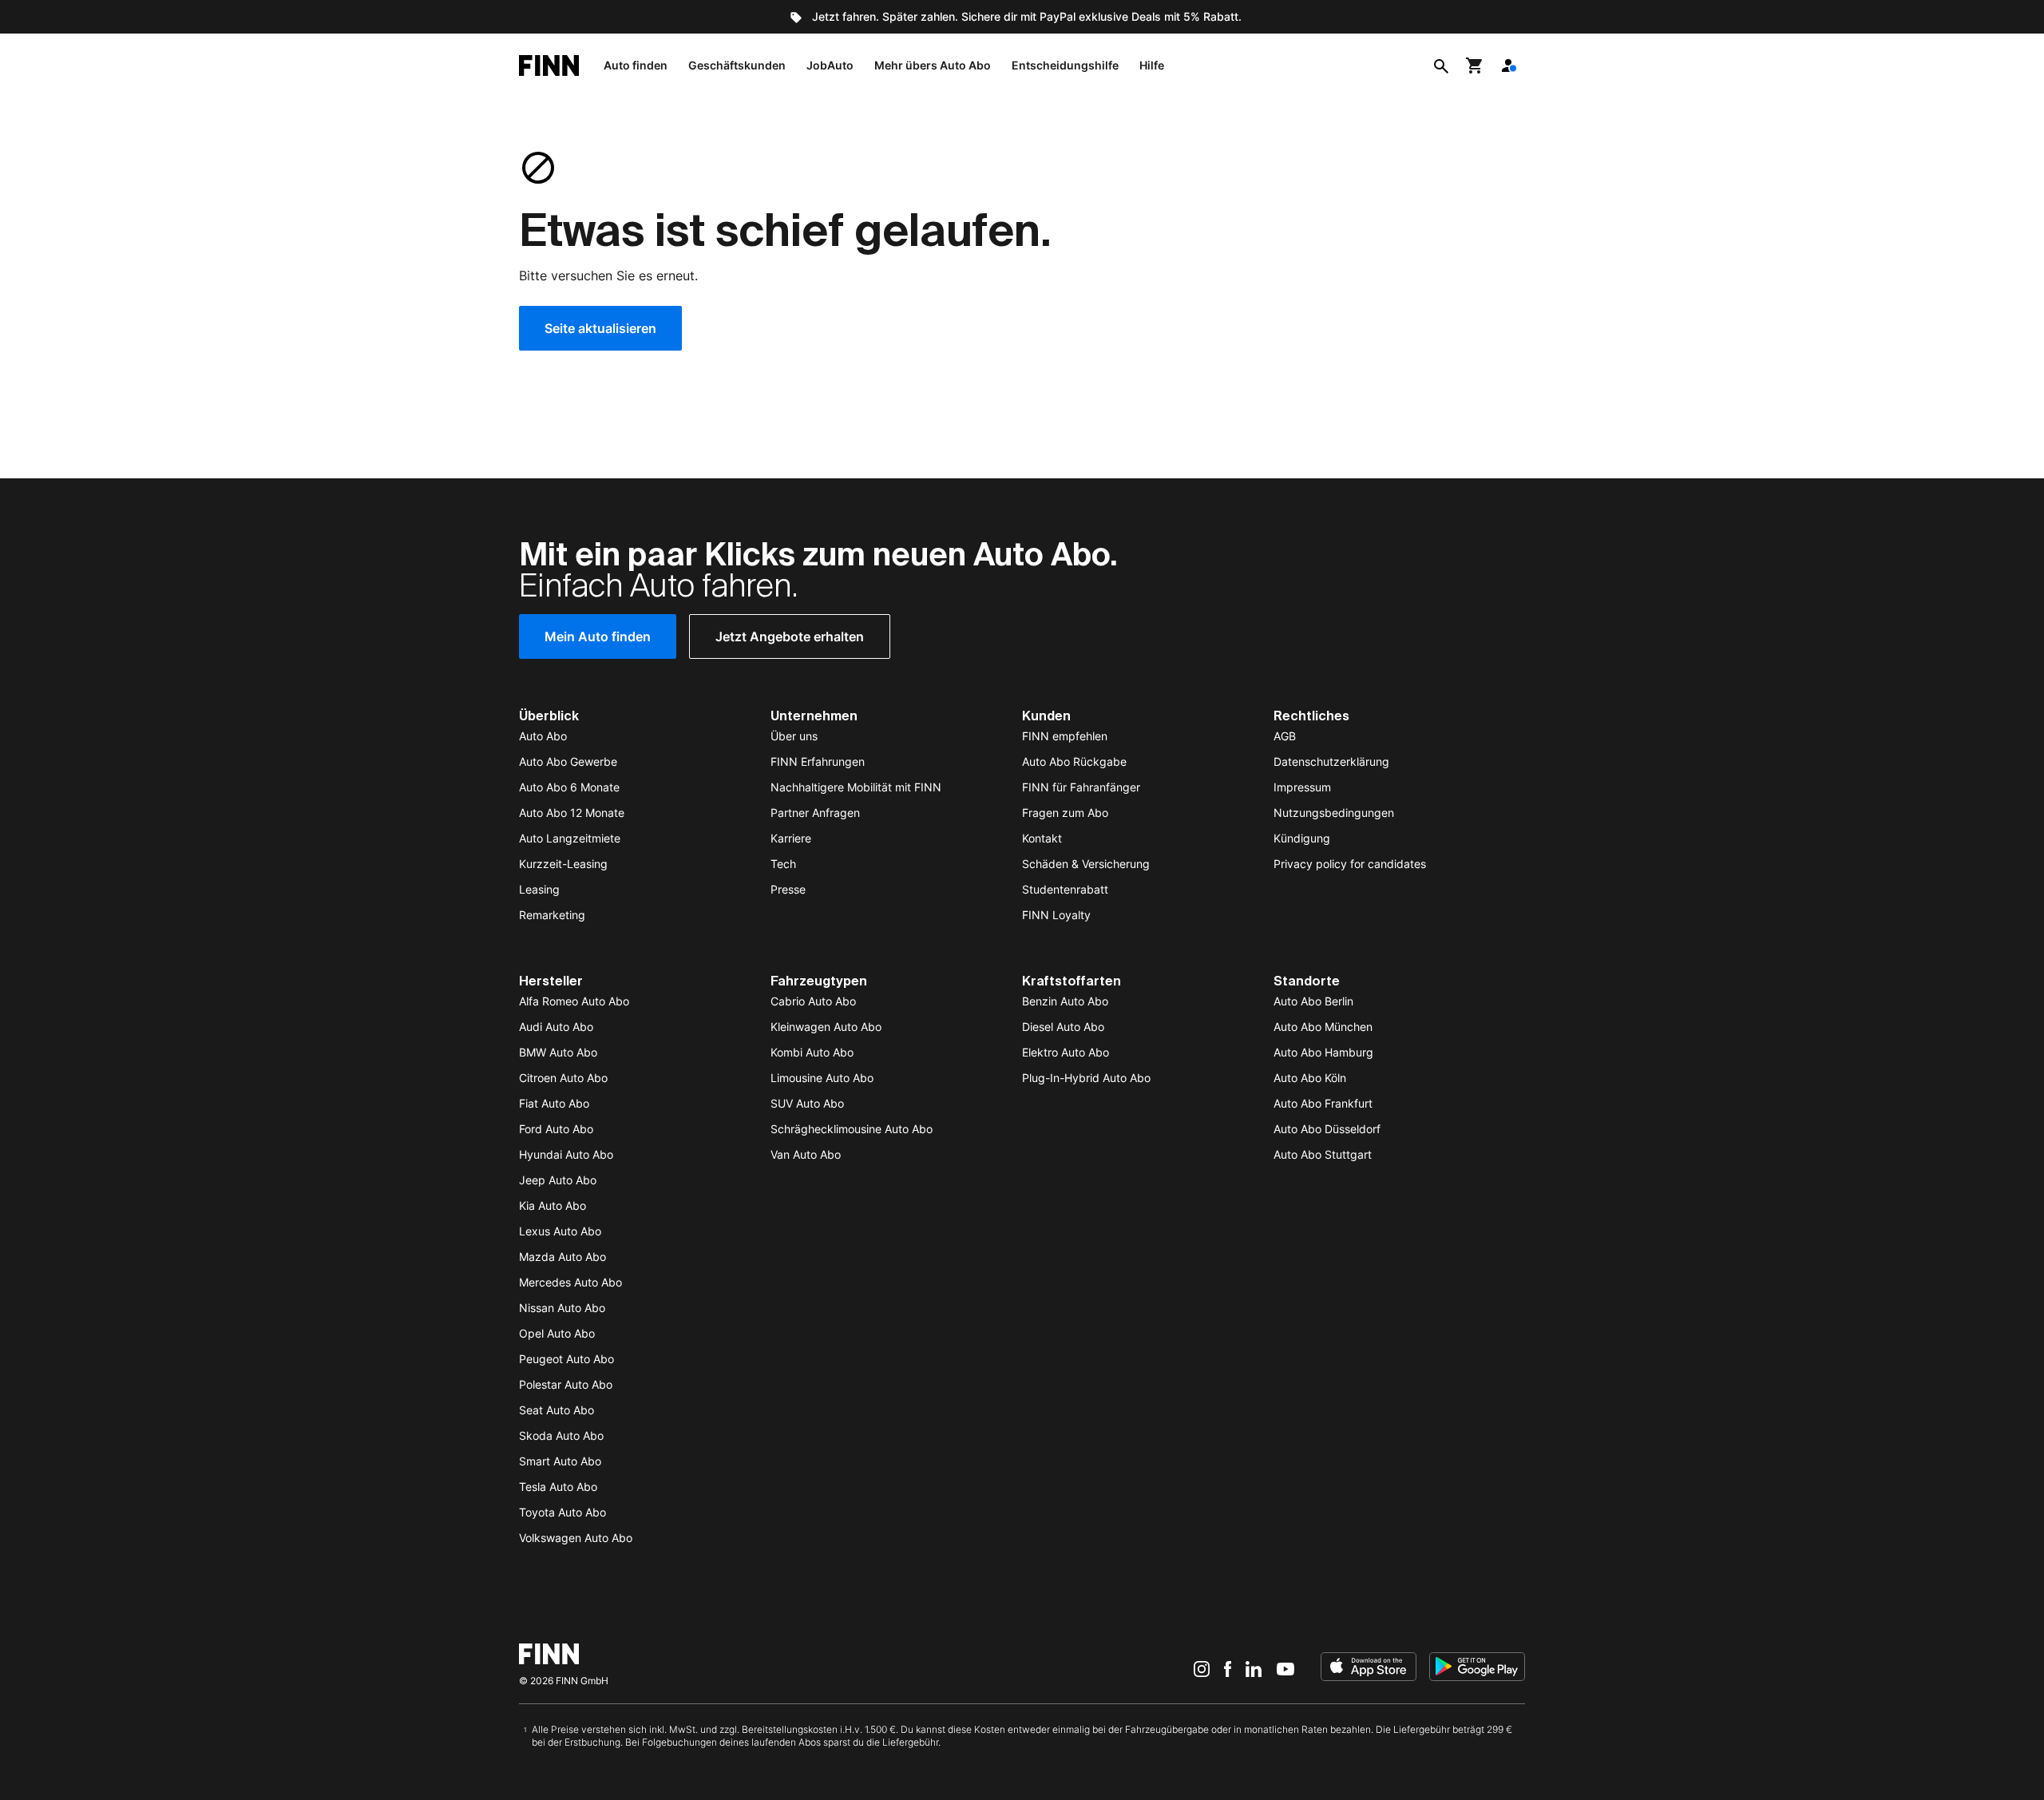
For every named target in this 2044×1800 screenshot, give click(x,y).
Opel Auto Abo (557, 1333)
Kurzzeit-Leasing (563, 864)
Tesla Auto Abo (558, 1487)
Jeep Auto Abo (558, 1180)
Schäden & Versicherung (1086, 864)
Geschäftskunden (737, 65)
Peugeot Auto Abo (566, 1359)
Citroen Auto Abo (563, 1078)
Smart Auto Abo (560, 1461)
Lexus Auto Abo (560, 1231)
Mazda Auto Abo (562, 1257)
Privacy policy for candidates (1350, 864)
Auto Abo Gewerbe (568, 761)
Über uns (794, 736)
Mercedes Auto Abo (570, 1282)
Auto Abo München (1323, 1027)
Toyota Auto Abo (562, 1512)
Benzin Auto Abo (1065, 1001)
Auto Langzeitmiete (570, 838)
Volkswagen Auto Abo (576, 1538)
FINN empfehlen (1065, 736)
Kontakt (1042, 838)
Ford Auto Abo (556, 1129)
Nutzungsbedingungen (1334, 813)
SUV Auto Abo (807, 1103)
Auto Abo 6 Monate (569, 787)
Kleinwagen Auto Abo (826, 1027)
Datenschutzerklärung (1331, 761)
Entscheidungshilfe (1065, 65)
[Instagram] (1202, 1668)
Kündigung (1302, 838)
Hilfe (1152, 65)
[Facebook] (1228, 1668)
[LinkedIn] (1254, 1668)
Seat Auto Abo (557, 1410)
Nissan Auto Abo (562, 1308)
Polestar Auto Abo (566, 1384)
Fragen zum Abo (1065, 813)
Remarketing (552, 915)
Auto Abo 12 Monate (572, 813)
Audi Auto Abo (556, 1027)
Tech (783, 864)
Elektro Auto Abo (1066, 1052)
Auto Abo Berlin (1313, 1001)
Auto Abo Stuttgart (1323, 1154)
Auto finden (636, 65)
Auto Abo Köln (1310, 1078)
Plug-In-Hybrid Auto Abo (1086, 1078)
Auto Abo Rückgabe (1074, 761)
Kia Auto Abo (553, 1205)
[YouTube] (1285, 1668)
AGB (1285, 736)
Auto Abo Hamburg (1323, 1052)
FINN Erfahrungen (818, 761)
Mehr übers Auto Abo (933, 65)
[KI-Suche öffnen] (1441, 65)
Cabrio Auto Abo (813, 1001)
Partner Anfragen (815, 813)
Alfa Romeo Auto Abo (574, 1001)
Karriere (791, 838)
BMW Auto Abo (558, 1052)
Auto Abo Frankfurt (1323, 1103)
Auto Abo (543, 736)
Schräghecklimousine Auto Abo (852, 1129)
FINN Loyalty (1056, 915)
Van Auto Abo (806, 1154)
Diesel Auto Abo (1063, 1027)
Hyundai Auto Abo (566, 1154)
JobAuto (830, 65)
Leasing (539, 889)
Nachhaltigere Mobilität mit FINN (856, 787)
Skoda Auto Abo (561, 1435)
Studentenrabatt (1065, 889)
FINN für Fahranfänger (1081, 787)
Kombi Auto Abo (812, 1052)
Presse (788, 889)
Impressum (1302, 787)
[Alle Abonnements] (1508, 65)
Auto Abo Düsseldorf (1327, 1129)
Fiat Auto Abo (554, 1103)
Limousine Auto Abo (822, 1078)
